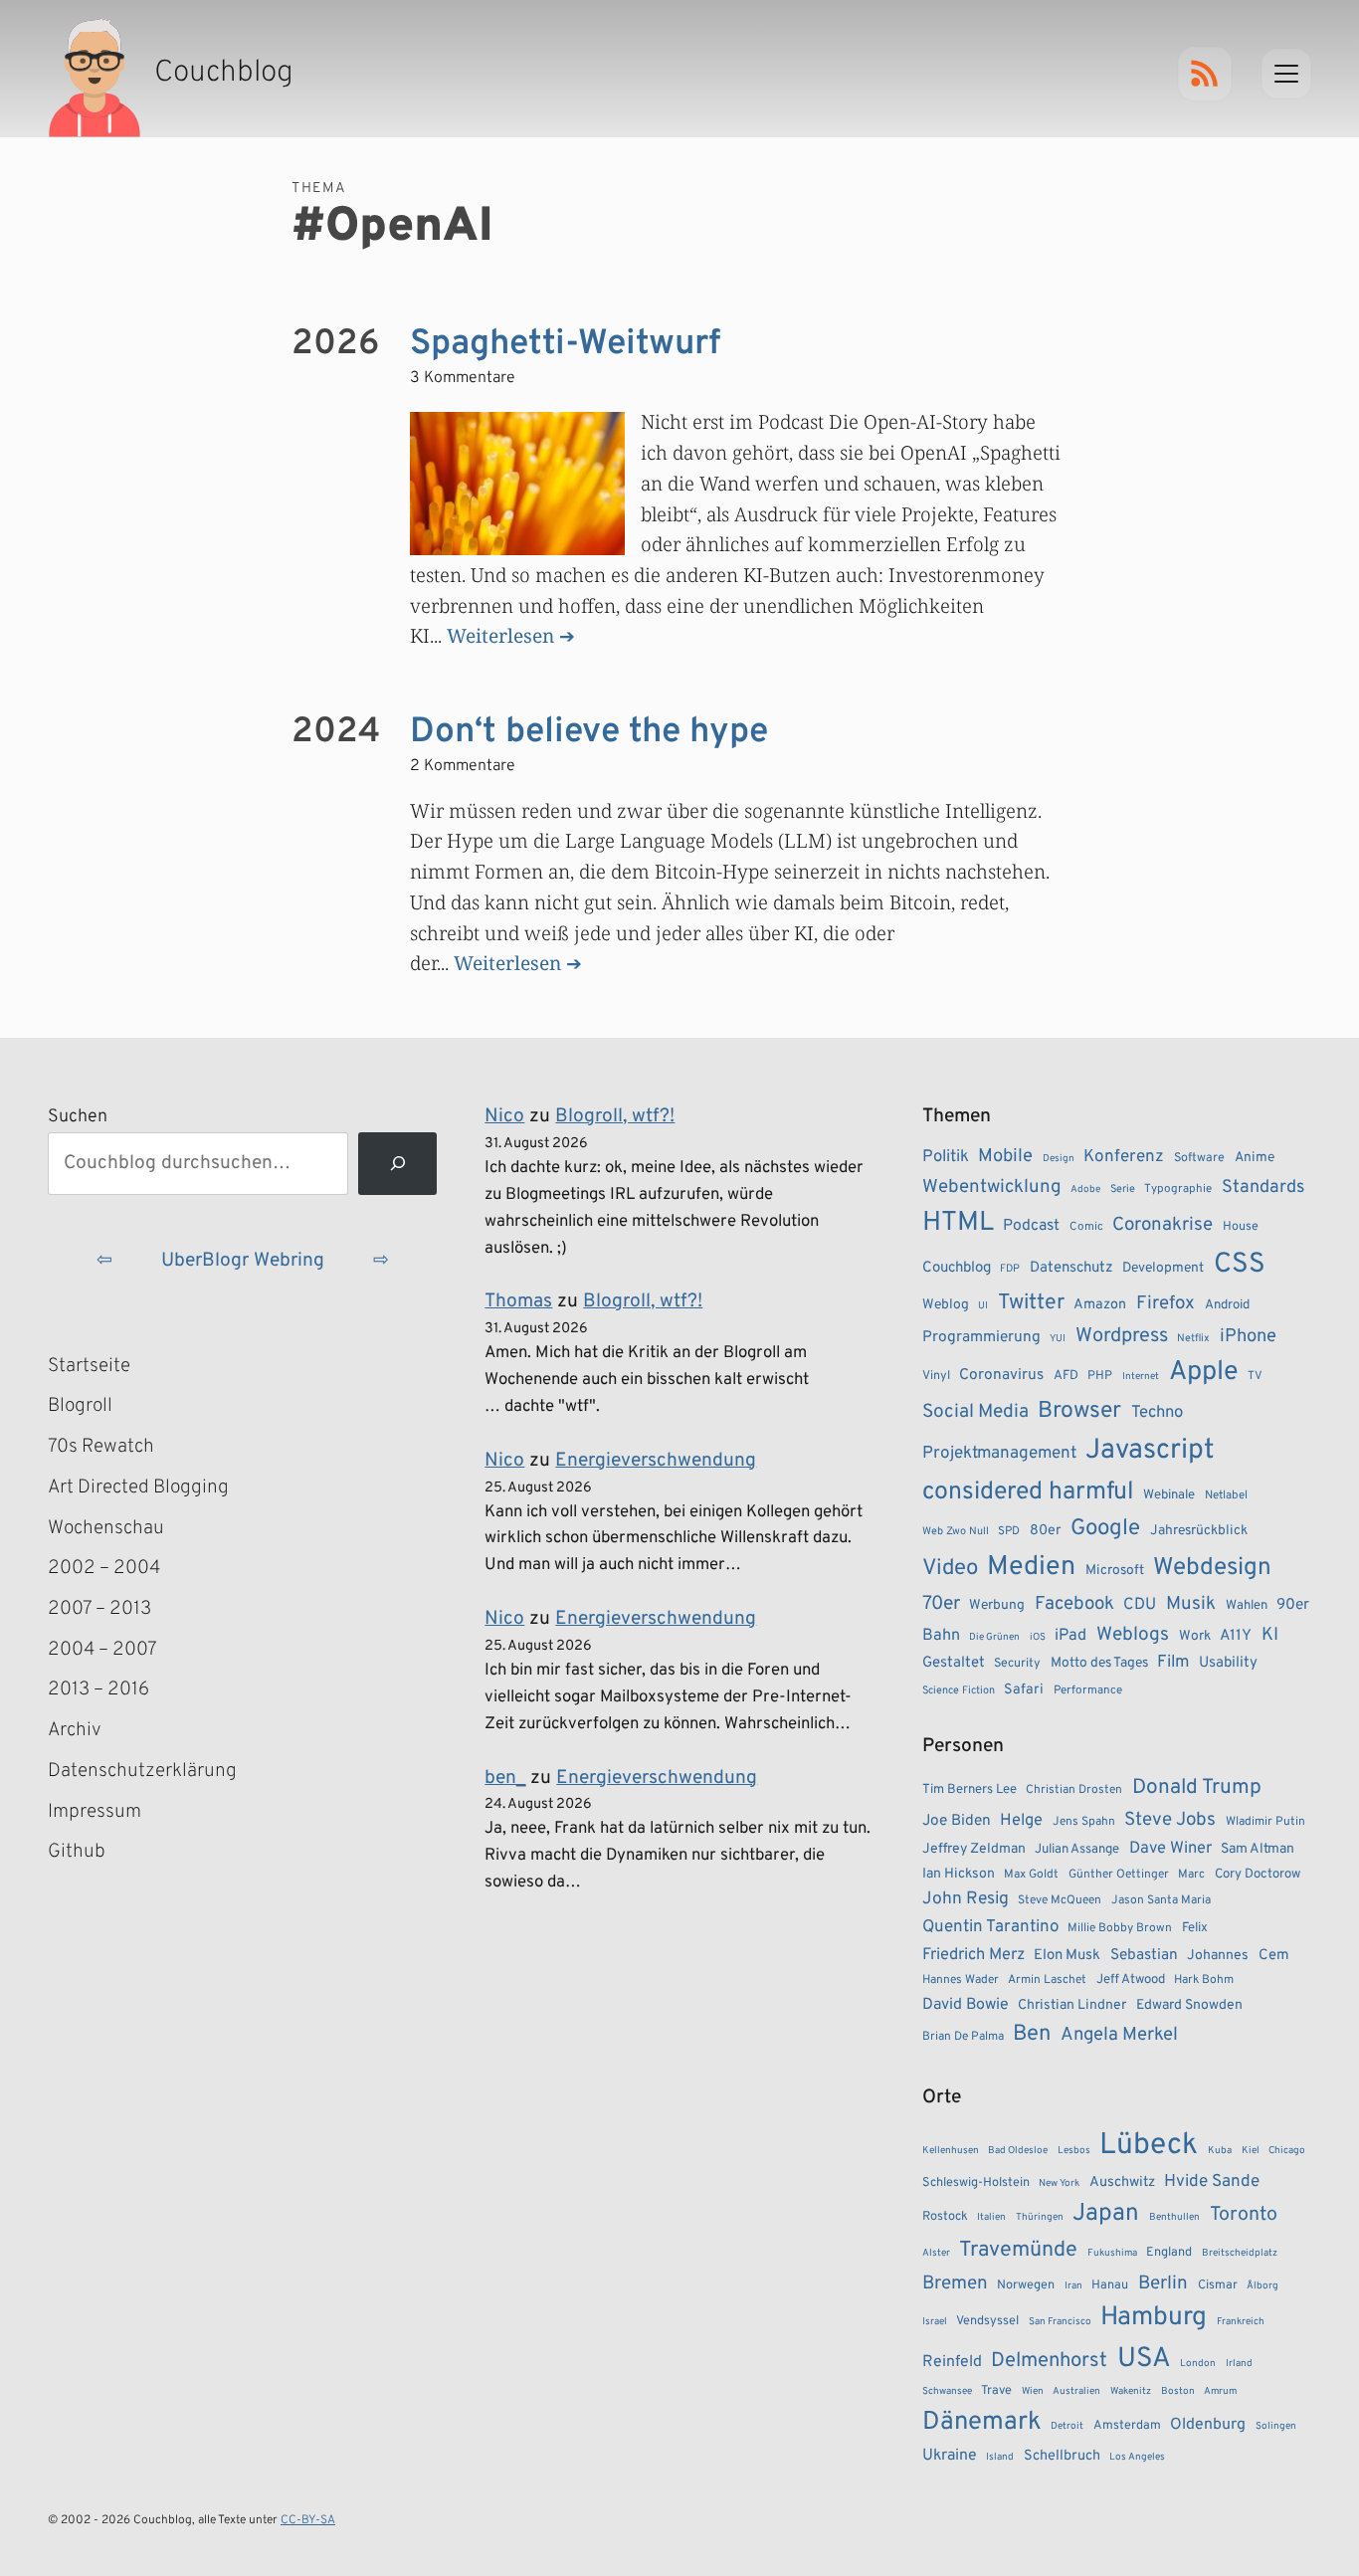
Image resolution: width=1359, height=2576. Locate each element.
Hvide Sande (1212, 2182)
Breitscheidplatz (1240, 2253)
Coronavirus (1001, 1375)
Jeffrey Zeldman (974, 1849)
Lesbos (1074, 2151)
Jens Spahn (1084, 1822)
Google (1105, 1529)
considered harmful (1028, 1492)
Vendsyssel (987, 2321)
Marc (1191, 1875)
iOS (1038, 1637)
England (1169, 2253)
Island (1000, 2457)
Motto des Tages (1099, 1663)
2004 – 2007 (102, 1650)
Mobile (1005, 1157)
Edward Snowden (1189, 2005)
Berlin (1163, 2283)
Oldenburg (1208, 2425)
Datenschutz (1071, 1268)
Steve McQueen (1060, 1900)
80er (1046, 1530)
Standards (1263, 1188)
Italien (991, 2217)
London (1198, 2364)
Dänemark (982, 2422)
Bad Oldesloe (1018, 2151)
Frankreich (1241, 2322)
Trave (996, 2391)
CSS (1240, 1265)
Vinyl (936, 1376)
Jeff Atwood (1131, 1980)
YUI (1058, 1339)
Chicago (1287, 2151)
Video (950, 1569)
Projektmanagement (999, 1454)
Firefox (1165, 1303)
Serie (1123, 1189)
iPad (1070, 1636)
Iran (1073, 2286)
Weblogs (1133, 1635)
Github (105, 1854)
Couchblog (957, 1268)
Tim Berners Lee (970, 1789)
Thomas (518, 1301)
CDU (1140, 1605)
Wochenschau (106, 1528)
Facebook (1074, 1604)
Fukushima (1112, 2253)
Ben (1032, 2034)
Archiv (75, 1730)
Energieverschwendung (656, 1461)
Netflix (1193, 1338)
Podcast (1031, 1226)
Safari (1024, 1689)
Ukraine (950, 2456)
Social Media (975, 1412)
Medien (1031, 1567)
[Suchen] (397, 1164)
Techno (1157, 1412)
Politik (946, 1157)
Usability (1228, 1663)
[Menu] (1286, 74)
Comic (1086, 1227)
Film (1173, 1663)
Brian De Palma (963, 2037)
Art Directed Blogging (138, 1487)
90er (1293, 1605)
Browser (1079, 1411)
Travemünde (1018, 2250)
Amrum (1220, 2391)
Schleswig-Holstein (976, 2183)
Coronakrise (1163, 1225)
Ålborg (1262, 2286)
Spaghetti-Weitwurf (565, 344)
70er (941, 1604)
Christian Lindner (1072, 2005)
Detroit (1067, 2426)
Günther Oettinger (1119, 1875)
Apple (1204, 1372)
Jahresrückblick (1199, 1531)
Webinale (1169, 1495)
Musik (1191, 1604)
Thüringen (1040, 2217)
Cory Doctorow (1258, 1874)
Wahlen (1247, 1605)
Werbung (997, 1605)
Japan (1106, 2214)
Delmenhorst (1049, 2361)
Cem (1274, 1956)
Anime (1255, 1158)
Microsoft (1115, 1571)
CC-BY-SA (308, 2520)
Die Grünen (994, 1637)
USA (1144, 2360)
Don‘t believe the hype (589, 732)
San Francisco (1060, 2322)
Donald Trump (1197, 1788)
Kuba (1220, 2151)
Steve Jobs (1170, 1820)
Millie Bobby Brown (1120, 1928)
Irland (1239, 2364)
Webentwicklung (992, 1187)
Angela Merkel (1119, 2035)
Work (1195, 1636)
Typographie (1178, 1189)
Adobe (1085, 1189)
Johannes (1218, 1956)
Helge (1021, 1820)
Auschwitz (1122, 2182)
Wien (1033, 2391)
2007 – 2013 (99, 1609)
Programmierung (981, 1337)
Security (1017, 1664)
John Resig (966, 1899)
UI (983, 1306)
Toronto (1244, 2215)
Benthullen (1174, 2217)
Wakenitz (1131, 2391)
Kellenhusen (951, 2151)
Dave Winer (1170, 1848)
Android (1227, 1305)
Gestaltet (954, 1663)
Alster (936, 2253)
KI (1270, 1635)
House (1241, 1227)
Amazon (1100, 1304)
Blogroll (80, 1406)
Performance (1088, 1690)
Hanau (1110, 2285)
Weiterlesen (500, 635)
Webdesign (1212, 1568)
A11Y (1236, 1636)
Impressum (95, 1812)
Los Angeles (1137, 2457)
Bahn (941, 1636)
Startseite (89, 1366)
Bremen (955, 2283)
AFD (1066, 1376)
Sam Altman (1258, 1849)
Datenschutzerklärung (142, 1771)
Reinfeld (952, 2362)
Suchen (78, 1117)
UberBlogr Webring (243, 1261)
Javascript (1150, 1451)
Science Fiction (959, 1690)
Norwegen (1026, 2285)
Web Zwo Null (956, 1531)
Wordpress (1122, 1336)
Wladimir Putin (1265, 1822)
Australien (1076, 2391)
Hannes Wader (961, 1980)
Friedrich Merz (973, 1955)
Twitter (1031, 1303)
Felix (1195, 1928)
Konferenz (1124, 1157)
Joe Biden (957, 1821)
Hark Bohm (1204, 1980)
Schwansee (947, 2391)
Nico (504, 1116)
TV (1255, 1376)
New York (1059, 2183)
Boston (1178, 2391)
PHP (1100, 1376)
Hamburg (1154, 2318)
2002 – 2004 (104, 1568)
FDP (1010, 1269)
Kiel (1251, 2151)
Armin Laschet (1047, 1980)
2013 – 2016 (98, 1689)
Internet (1141, 1377)
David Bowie (966, 2005)
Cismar (1218, 2285)
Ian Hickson (959, 1874)
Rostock (945, 2217)
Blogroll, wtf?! (615, 1116)
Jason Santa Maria (1161, 1900)
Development (1163, 1268)
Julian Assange (1077, 1849)
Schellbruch (1062, 2456)
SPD (1009, 1531)
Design (1059, 1159)
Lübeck (1149, 2146)
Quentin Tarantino (990, 1927)
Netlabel (1226, 1495)
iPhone (1248, 1337)
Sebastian (1144, 1955)
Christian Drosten (1074, 1790)
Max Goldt (1031, 1875)
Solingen (1276, 2426)
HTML (958, 1223)
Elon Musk (1067, 1956)
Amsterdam (1127, 2426)
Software (1199, 1158)
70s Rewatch (101, 1447)
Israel (935, 2322)
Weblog (946, 1305)
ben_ (505, 1778)
